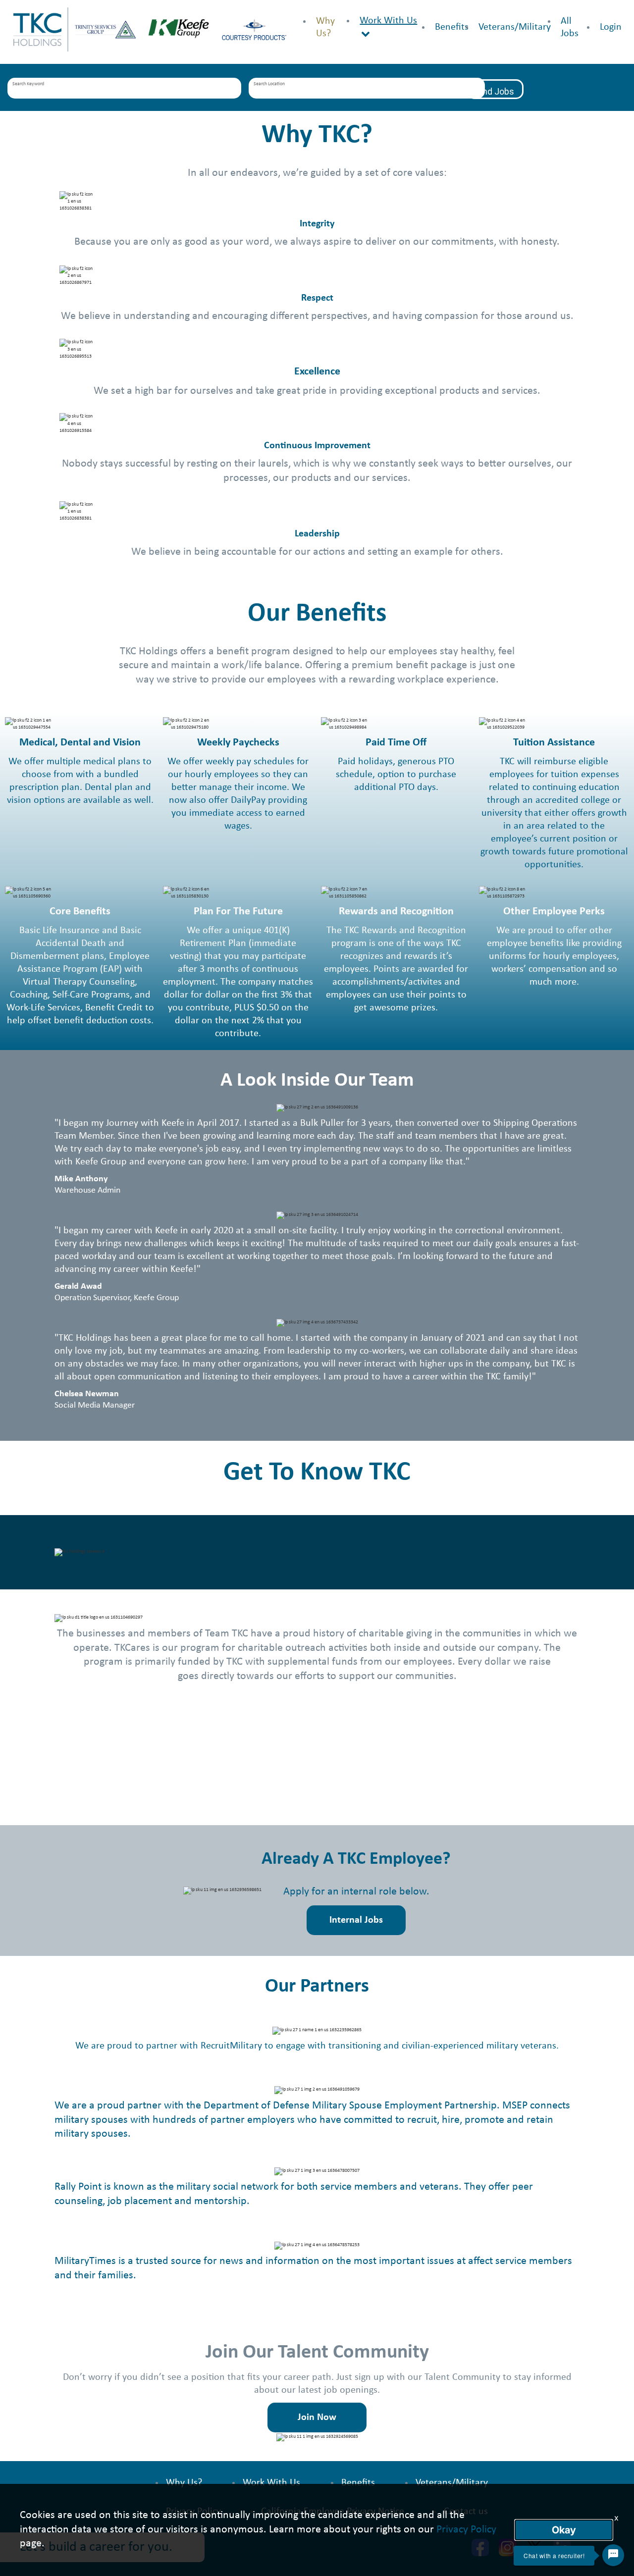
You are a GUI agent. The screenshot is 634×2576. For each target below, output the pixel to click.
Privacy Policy (466, 2530)
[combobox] (125, 89)
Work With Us (388, 21)
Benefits (452, 27)
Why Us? (184, 2483)
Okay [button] (564, 2530)
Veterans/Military (515, 27)
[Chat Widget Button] (613, 2555)
